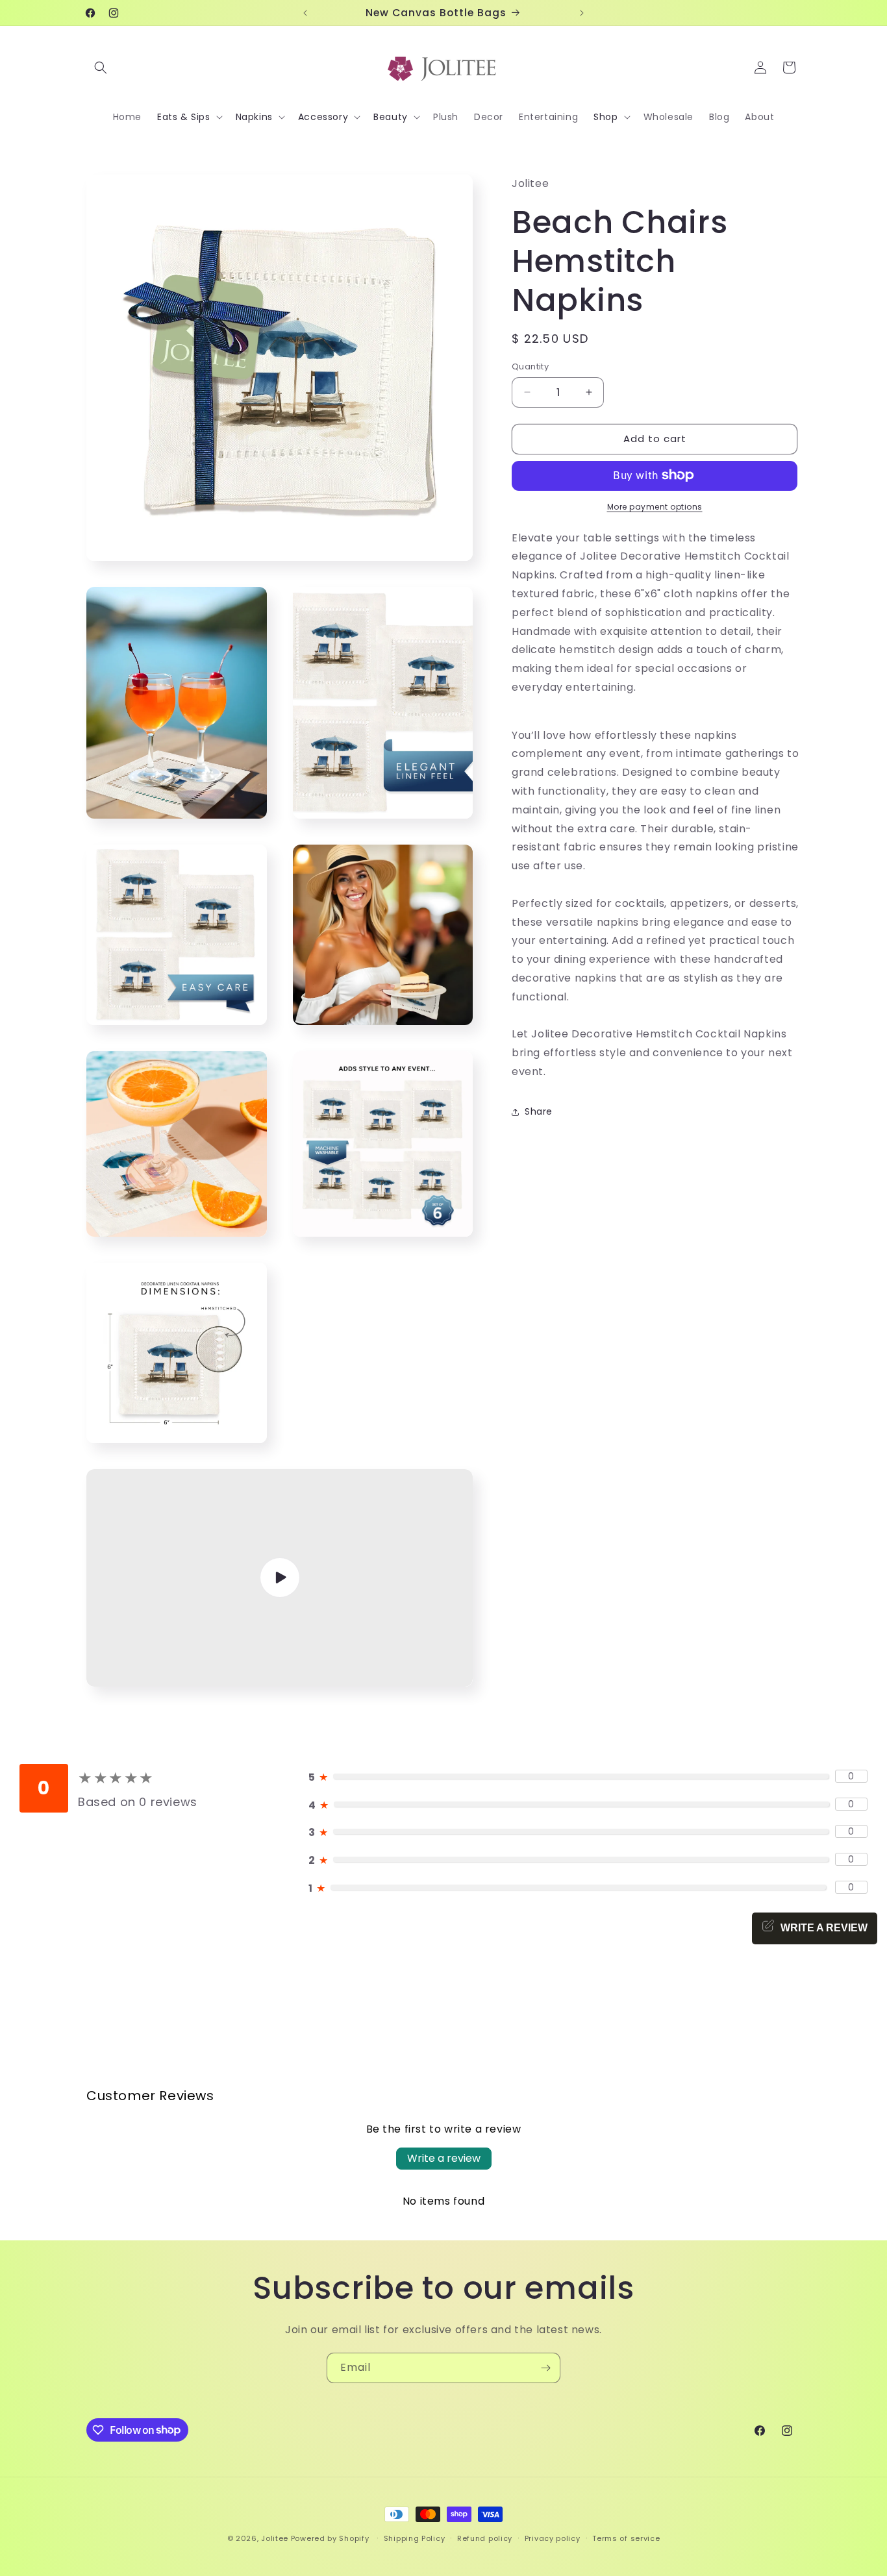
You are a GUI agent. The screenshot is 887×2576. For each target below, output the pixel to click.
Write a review (444, 2158)
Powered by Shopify (330, 2538)
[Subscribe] (545, 2368)
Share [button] (539, 1111)
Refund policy (485, 2538)
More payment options (655, 506)
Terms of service (626, 2538)
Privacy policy (553, 2538)
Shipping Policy (415, 2538)
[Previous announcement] (305, 13)
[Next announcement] (582, 13)
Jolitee (275, 2538)
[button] (101, 68)
